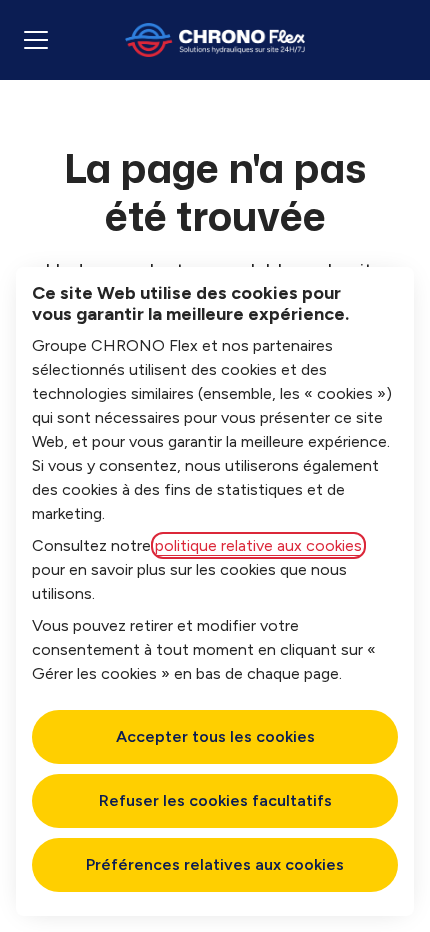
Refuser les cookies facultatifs (215, 800)
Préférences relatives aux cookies (215, 864)
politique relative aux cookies (258, 545)
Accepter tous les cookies (215, 736)
